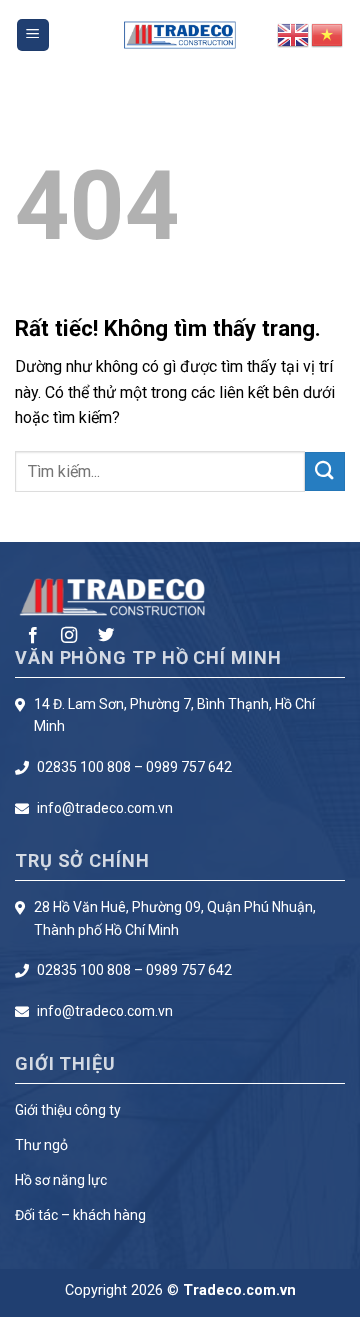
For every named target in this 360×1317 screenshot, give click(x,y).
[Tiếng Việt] (328, 34)
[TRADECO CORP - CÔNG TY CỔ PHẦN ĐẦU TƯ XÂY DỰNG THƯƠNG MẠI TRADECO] (180, 35)
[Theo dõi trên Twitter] (106, 636)
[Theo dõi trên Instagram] (69, 636)
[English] (294, 34)
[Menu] (33, 35)
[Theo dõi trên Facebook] (33, 636)
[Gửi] (325, 471)
